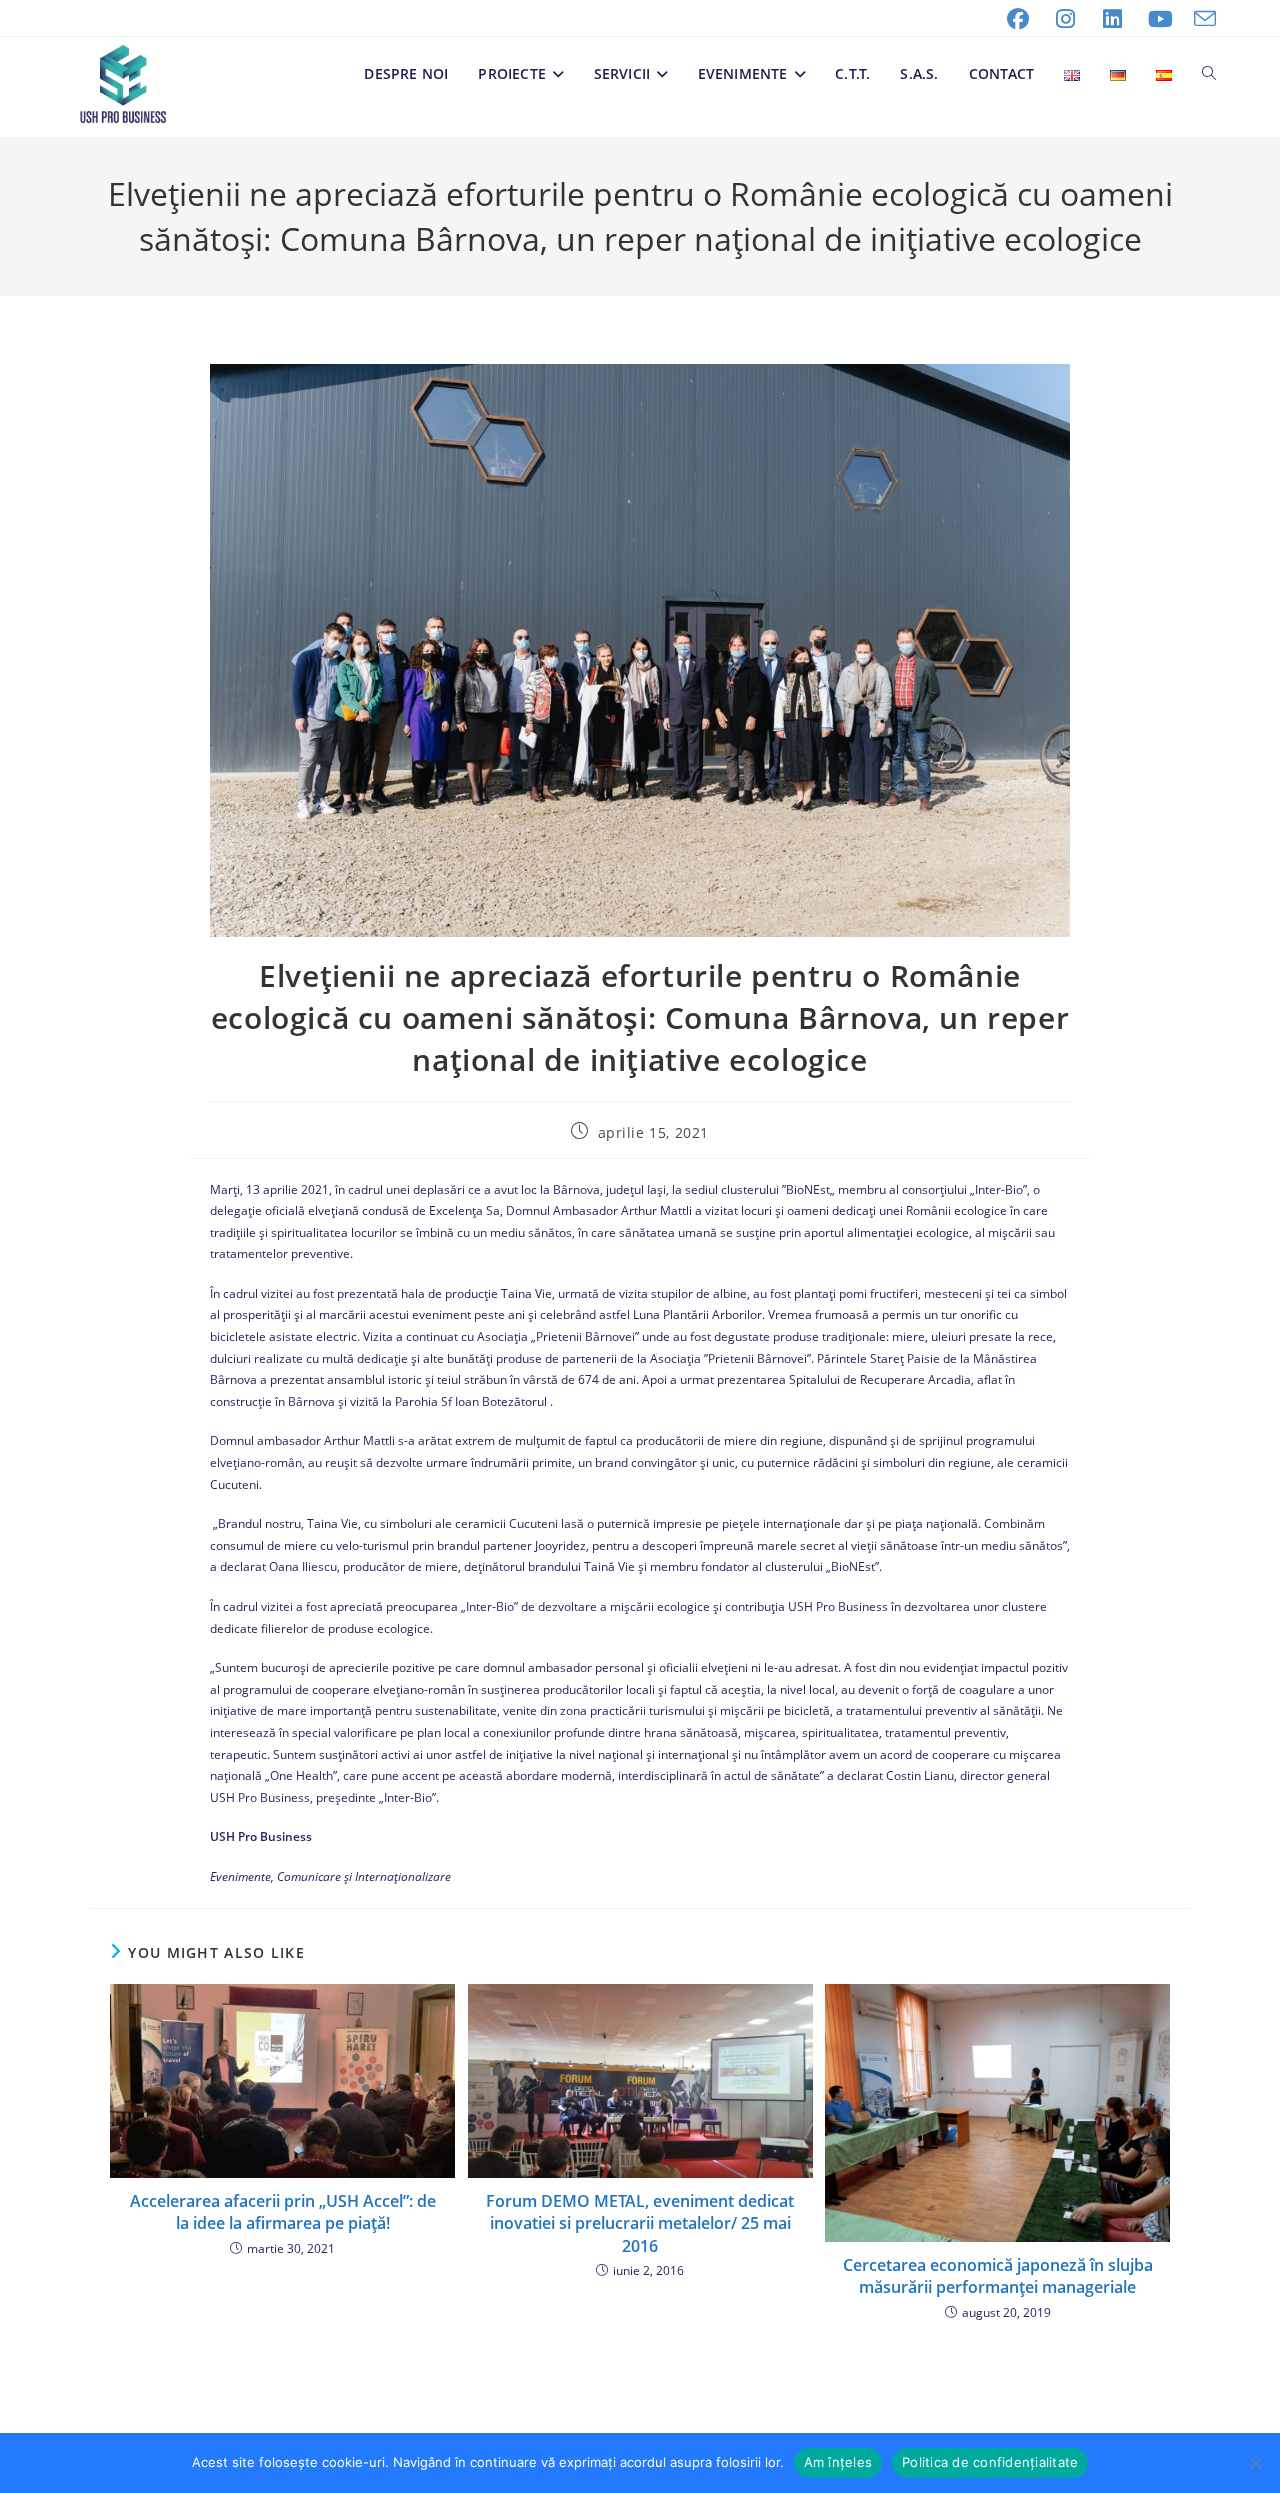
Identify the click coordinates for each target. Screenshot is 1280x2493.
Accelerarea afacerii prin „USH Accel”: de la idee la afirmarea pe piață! (283, 2212)
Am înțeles (838, 2462)
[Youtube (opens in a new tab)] (1161, 19)
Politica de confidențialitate (990, 2462)
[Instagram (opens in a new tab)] (1066, 19)
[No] (1255, 2463)
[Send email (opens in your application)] (1200, 19)
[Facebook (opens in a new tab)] (1018, 19)
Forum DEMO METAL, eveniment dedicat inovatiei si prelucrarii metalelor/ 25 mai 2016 (640, 2223)
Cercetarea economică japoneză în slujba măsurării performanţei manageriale (998, 2276)
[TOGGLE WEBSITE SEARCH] (1209, 74)
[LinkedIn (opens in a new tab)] (1113, 19)
